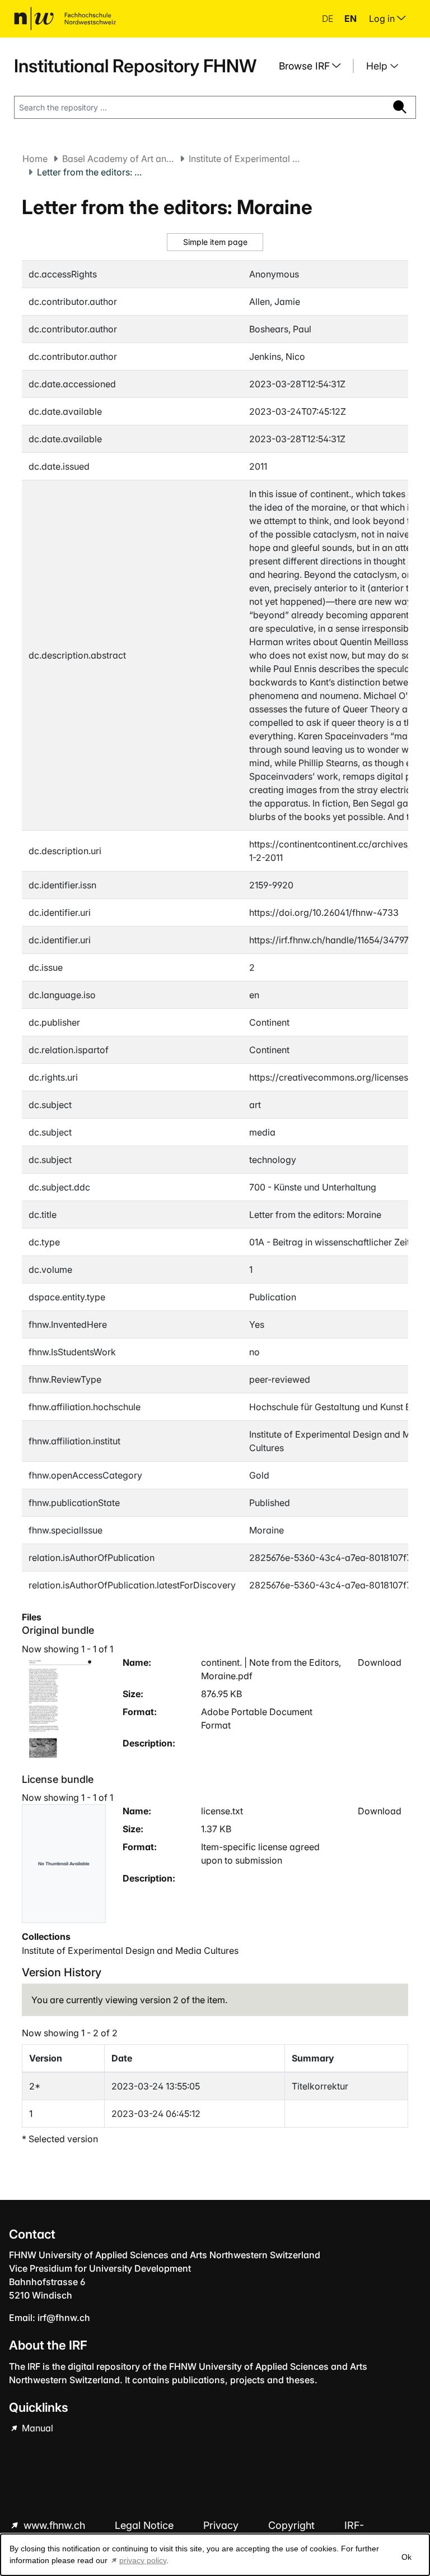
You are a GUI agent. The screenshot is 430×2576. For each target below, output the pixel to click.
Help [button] (378, 66)
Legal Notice (146, 2525)
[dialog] (215, 2555)
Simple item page (215, 242)
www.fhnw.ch (54, 2525)
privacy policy (143, 2560)
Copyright (293, 2525)
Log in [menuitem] (383, 18)
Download (380, 1662)
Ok (406, 2557)
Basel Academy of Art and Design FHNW (118, 159)
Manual (36, 2428)
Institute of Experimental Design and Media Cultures (245, 159)
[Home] (65, 18)
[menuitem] (314, 66)
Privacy (222, 2525)
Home (35, 159)
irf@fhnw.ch (64, 2318)
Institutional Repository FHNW (135, 66)
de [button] (329, 18)
